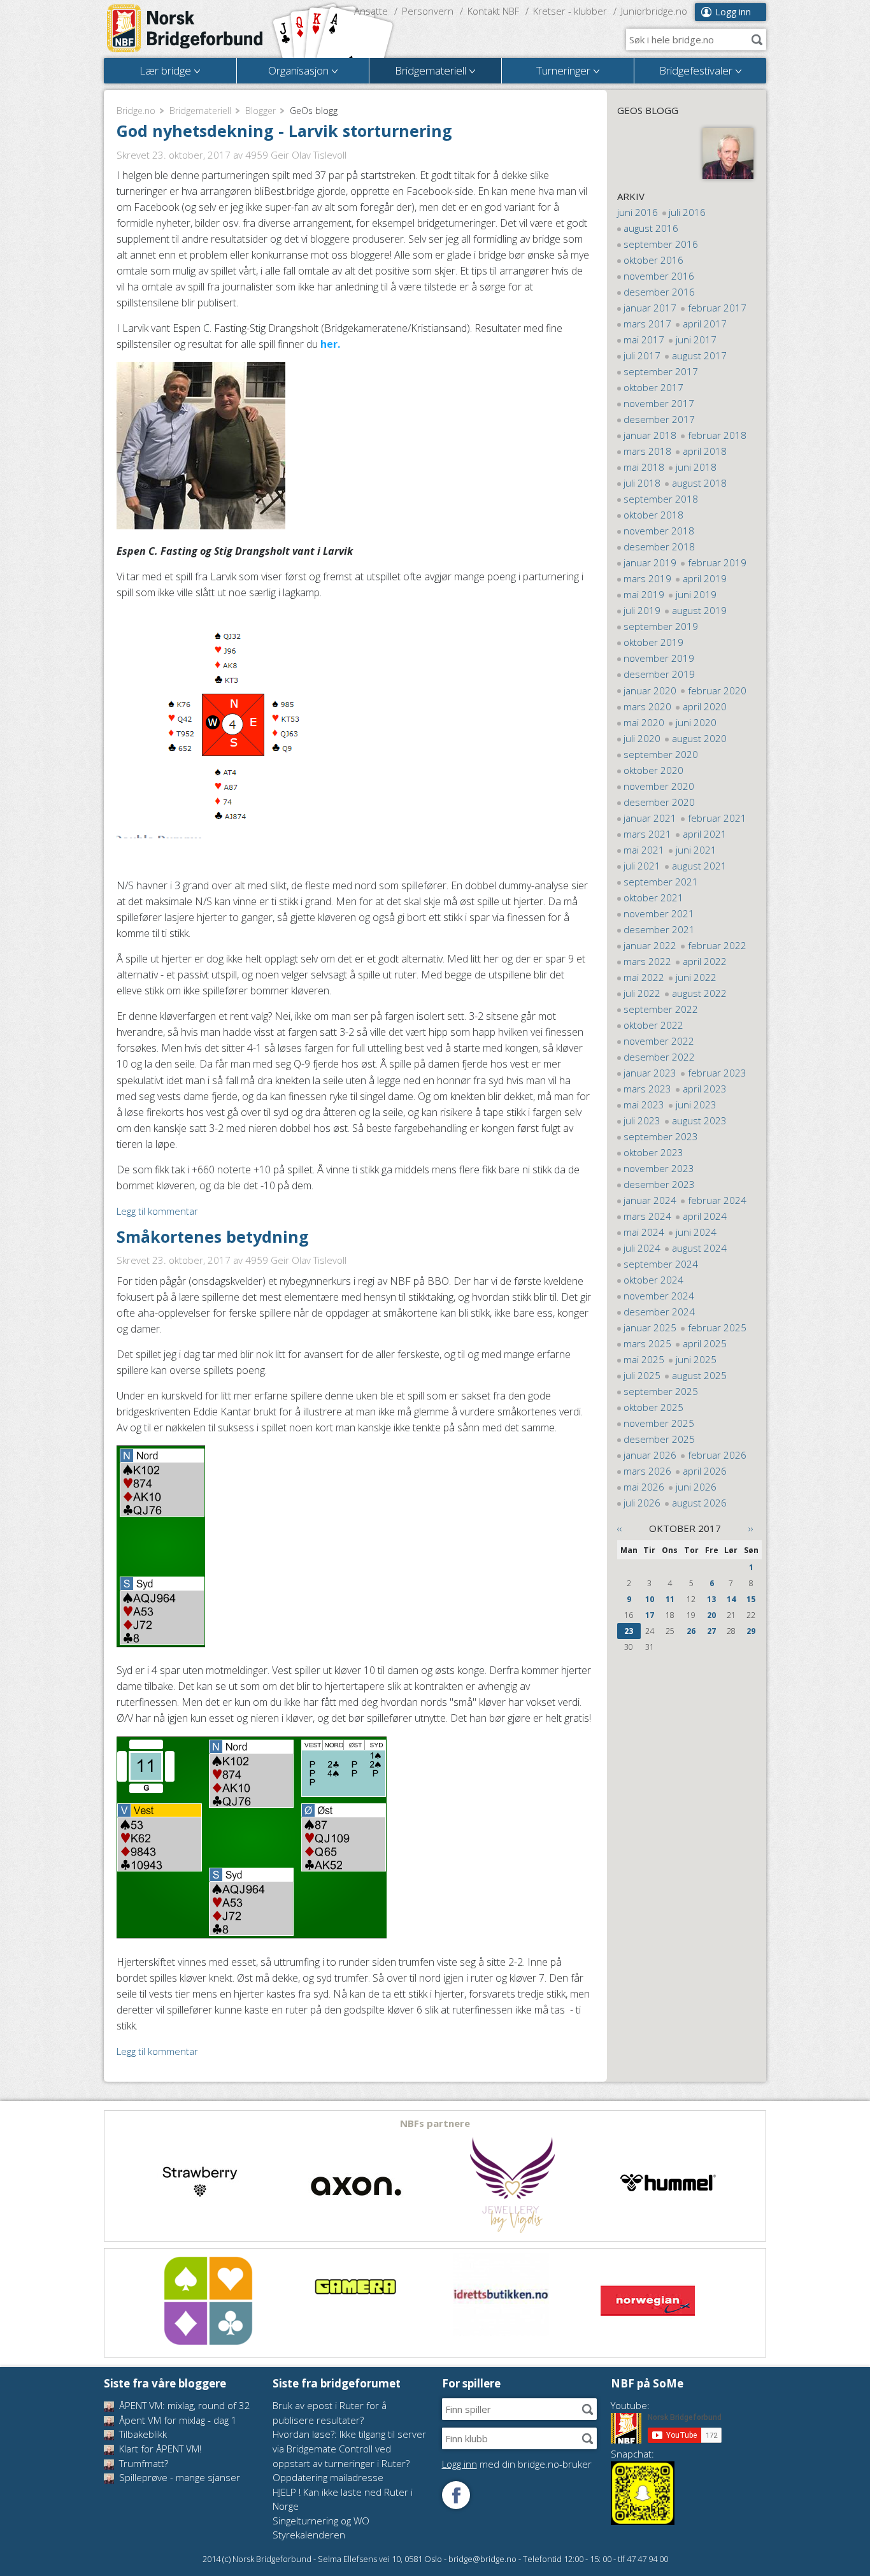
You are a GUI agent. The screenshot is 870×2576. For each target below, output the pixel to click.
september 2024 (661, 1264)
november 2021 (659, 913)
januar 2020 (650, 691)
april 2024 (705, 1216)
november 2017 (659, 403)
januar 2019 (650, 562)
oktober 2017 (653, 387)
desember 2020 (659, 802)
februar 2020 (717, 691)
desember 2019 (659, 674)
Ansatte (371, 11)
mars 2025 (647, 1343)
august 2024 (699, 1248)
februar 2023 (717, 1073)
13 (711, 1599)
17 (650, 1615)
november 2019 (659, 658)
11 (670, 1599)
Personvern (428, 11)
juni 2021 (696, 850)
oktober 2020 (653, 770)
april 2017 (705, 324)
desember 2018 (659, 547)
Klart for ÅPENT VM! (159, 2449)
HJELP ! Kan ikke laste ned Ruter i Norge (343, 2499)
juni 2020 (696, 722)
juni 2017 (696, 340)
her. (330, 344)
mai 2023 (644, 1105)
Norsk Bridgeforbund (185, 29)
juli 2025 (642, 1375)
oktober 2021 (653, 898)
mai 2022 (644, 977)
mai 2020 (644, 722)
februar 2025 (717, 1327)
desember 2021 (659, 929)
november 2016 (659, 276)
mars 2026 (647, 1471)
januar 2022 (650, 945)
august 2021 (699, 866)
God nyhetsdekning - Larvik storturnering (284, 131)
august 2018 (699, 483)
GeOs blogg (648, 110)
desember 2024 (659, 1312)
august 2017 (699, 355)
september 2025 (661, 1391)
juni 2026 (696, 1487)
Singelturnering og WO (321, 2521)
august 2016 (651, 228)
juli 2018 (642, 483)
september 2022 (661, 1009)
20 (711, 1615)
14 (731, 1599)
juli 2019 (642, 610)
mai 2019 (644, 594)
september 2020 (661, 754)
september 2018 (661, 499)
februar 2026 (717, 1455)
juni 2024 (696, 1232)
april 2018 (705, 451)
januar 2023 (650, 1073)
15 (751, 1599)
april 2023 (705, 1089)
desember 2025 (659, 1439)
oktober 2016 (653, 260)
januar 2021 (650, 818)
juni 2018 (696, 467)
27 (711, 1631)
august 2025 (699, 1375)
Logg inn (733, 12)
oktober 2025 (653, 1407)
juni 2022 (696, 977)
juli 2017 (642, 355)
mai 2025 (644, 1359)
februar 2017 (717, 308)
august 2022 (699, 993)
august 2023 (699, 1120)
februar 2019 (717, 562)
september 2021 (661, 882)
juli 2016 (687, 212)
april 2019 (705, 578)
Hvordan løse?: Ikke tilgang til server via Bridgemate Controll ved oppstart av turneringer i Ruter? (349, 2448)
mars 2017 (647, 324)
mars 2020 (647, 706)
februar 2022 (717, 945)
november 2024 (659, 1296)
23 (629, 1631)
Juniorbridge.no (654, 11)
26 (691, 1631)
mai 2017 (644, 340)
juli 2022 (642, 993)
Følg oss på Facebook (456, 2495)
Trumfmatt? (142, 2463)
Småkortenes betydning (213, 1236)
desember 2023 (659, 1184)
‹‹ (620, 1528)
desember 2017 (659, 419)
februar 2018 (717, 435)
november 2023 (659, 1168)
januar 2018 (650, 435)
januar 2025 (650, 1327)
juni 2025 (696, 1359)
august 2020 (699, 738)
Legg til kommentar (157, 1211)
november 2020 (659, 786)
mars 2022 (647, 961)
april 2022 (705, 961)
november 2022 (659, 1041)
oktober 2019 (653, 642)
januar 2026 (650, 1455)
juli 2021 (642, 866)
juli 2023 (642, 1120)
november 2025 (659, 1423)
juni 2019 (696, 594)
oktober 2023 (653, 1152)
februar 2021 (717, 818)
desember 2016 (659, 292)
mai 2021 (644, 850)
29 (751, 1631)
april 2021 (705, 834)
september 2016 (661, 244)
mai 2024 (644, 1232)
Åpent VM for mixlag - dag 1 (177, 2420)
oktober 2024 (653, 1280)
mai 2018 (644, 467)
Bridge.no (136, 111)
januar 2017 (650, 308)
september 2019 (661, 626)
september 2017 (661, 371)
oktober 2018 (653, 515)
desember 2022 (659, 1057)
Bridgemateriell (200, 111)
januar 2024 (650, 1200)
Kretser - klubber (570, 11)
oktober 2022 (653, 1025)
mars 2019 (647, 578)
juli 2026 (642, 1503)
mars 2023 (647, 1089)
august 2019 (699, 610)
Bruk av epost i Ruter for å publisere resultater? (330, 2413)
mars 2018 (647, 451)
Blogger (260, 111)
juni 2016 (638, 212)
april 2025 (705, 1343)
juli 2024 (642, 1248)
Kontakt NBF (493, 11)
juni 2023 (696, 1105)
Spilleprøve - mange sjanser (178, 2477)
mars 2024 (647, 1216)
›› (751, 1528)
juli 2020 (642, 738)
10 (650, 1599)
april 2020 (705, 706)
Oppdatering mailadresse (328, 2477)
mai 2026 (644, 1487)
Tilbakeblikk (142, 2434)
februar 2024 (717, 1200)
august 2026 (699, 1503)
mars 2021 (647, 834)
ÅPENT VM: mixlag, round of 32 (183, 2405)
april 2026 (705, 1471)
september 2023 (661, 1136)
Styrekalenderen (309, 2535)
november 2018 (659, 531)
